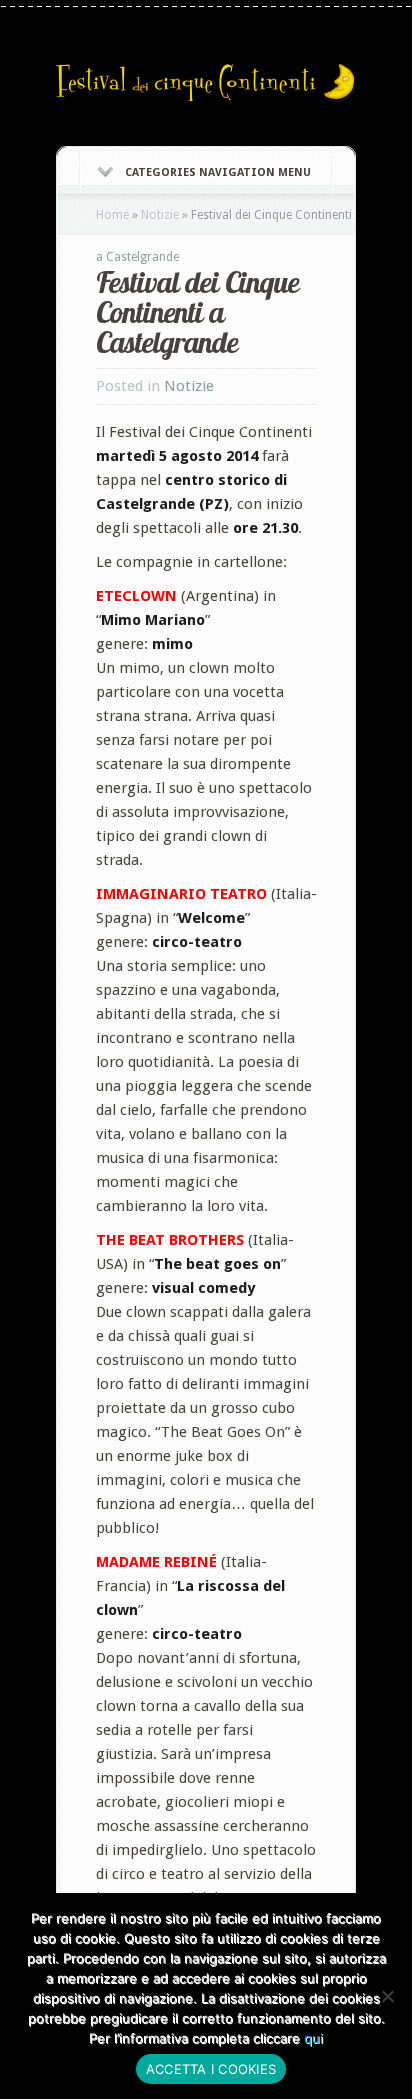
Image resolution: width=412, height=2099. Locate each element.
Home (112, 215)
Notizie (160, 215)
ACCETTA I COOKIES (211, 2069)
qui (313, 2038)
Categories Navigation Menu (218, 172)
